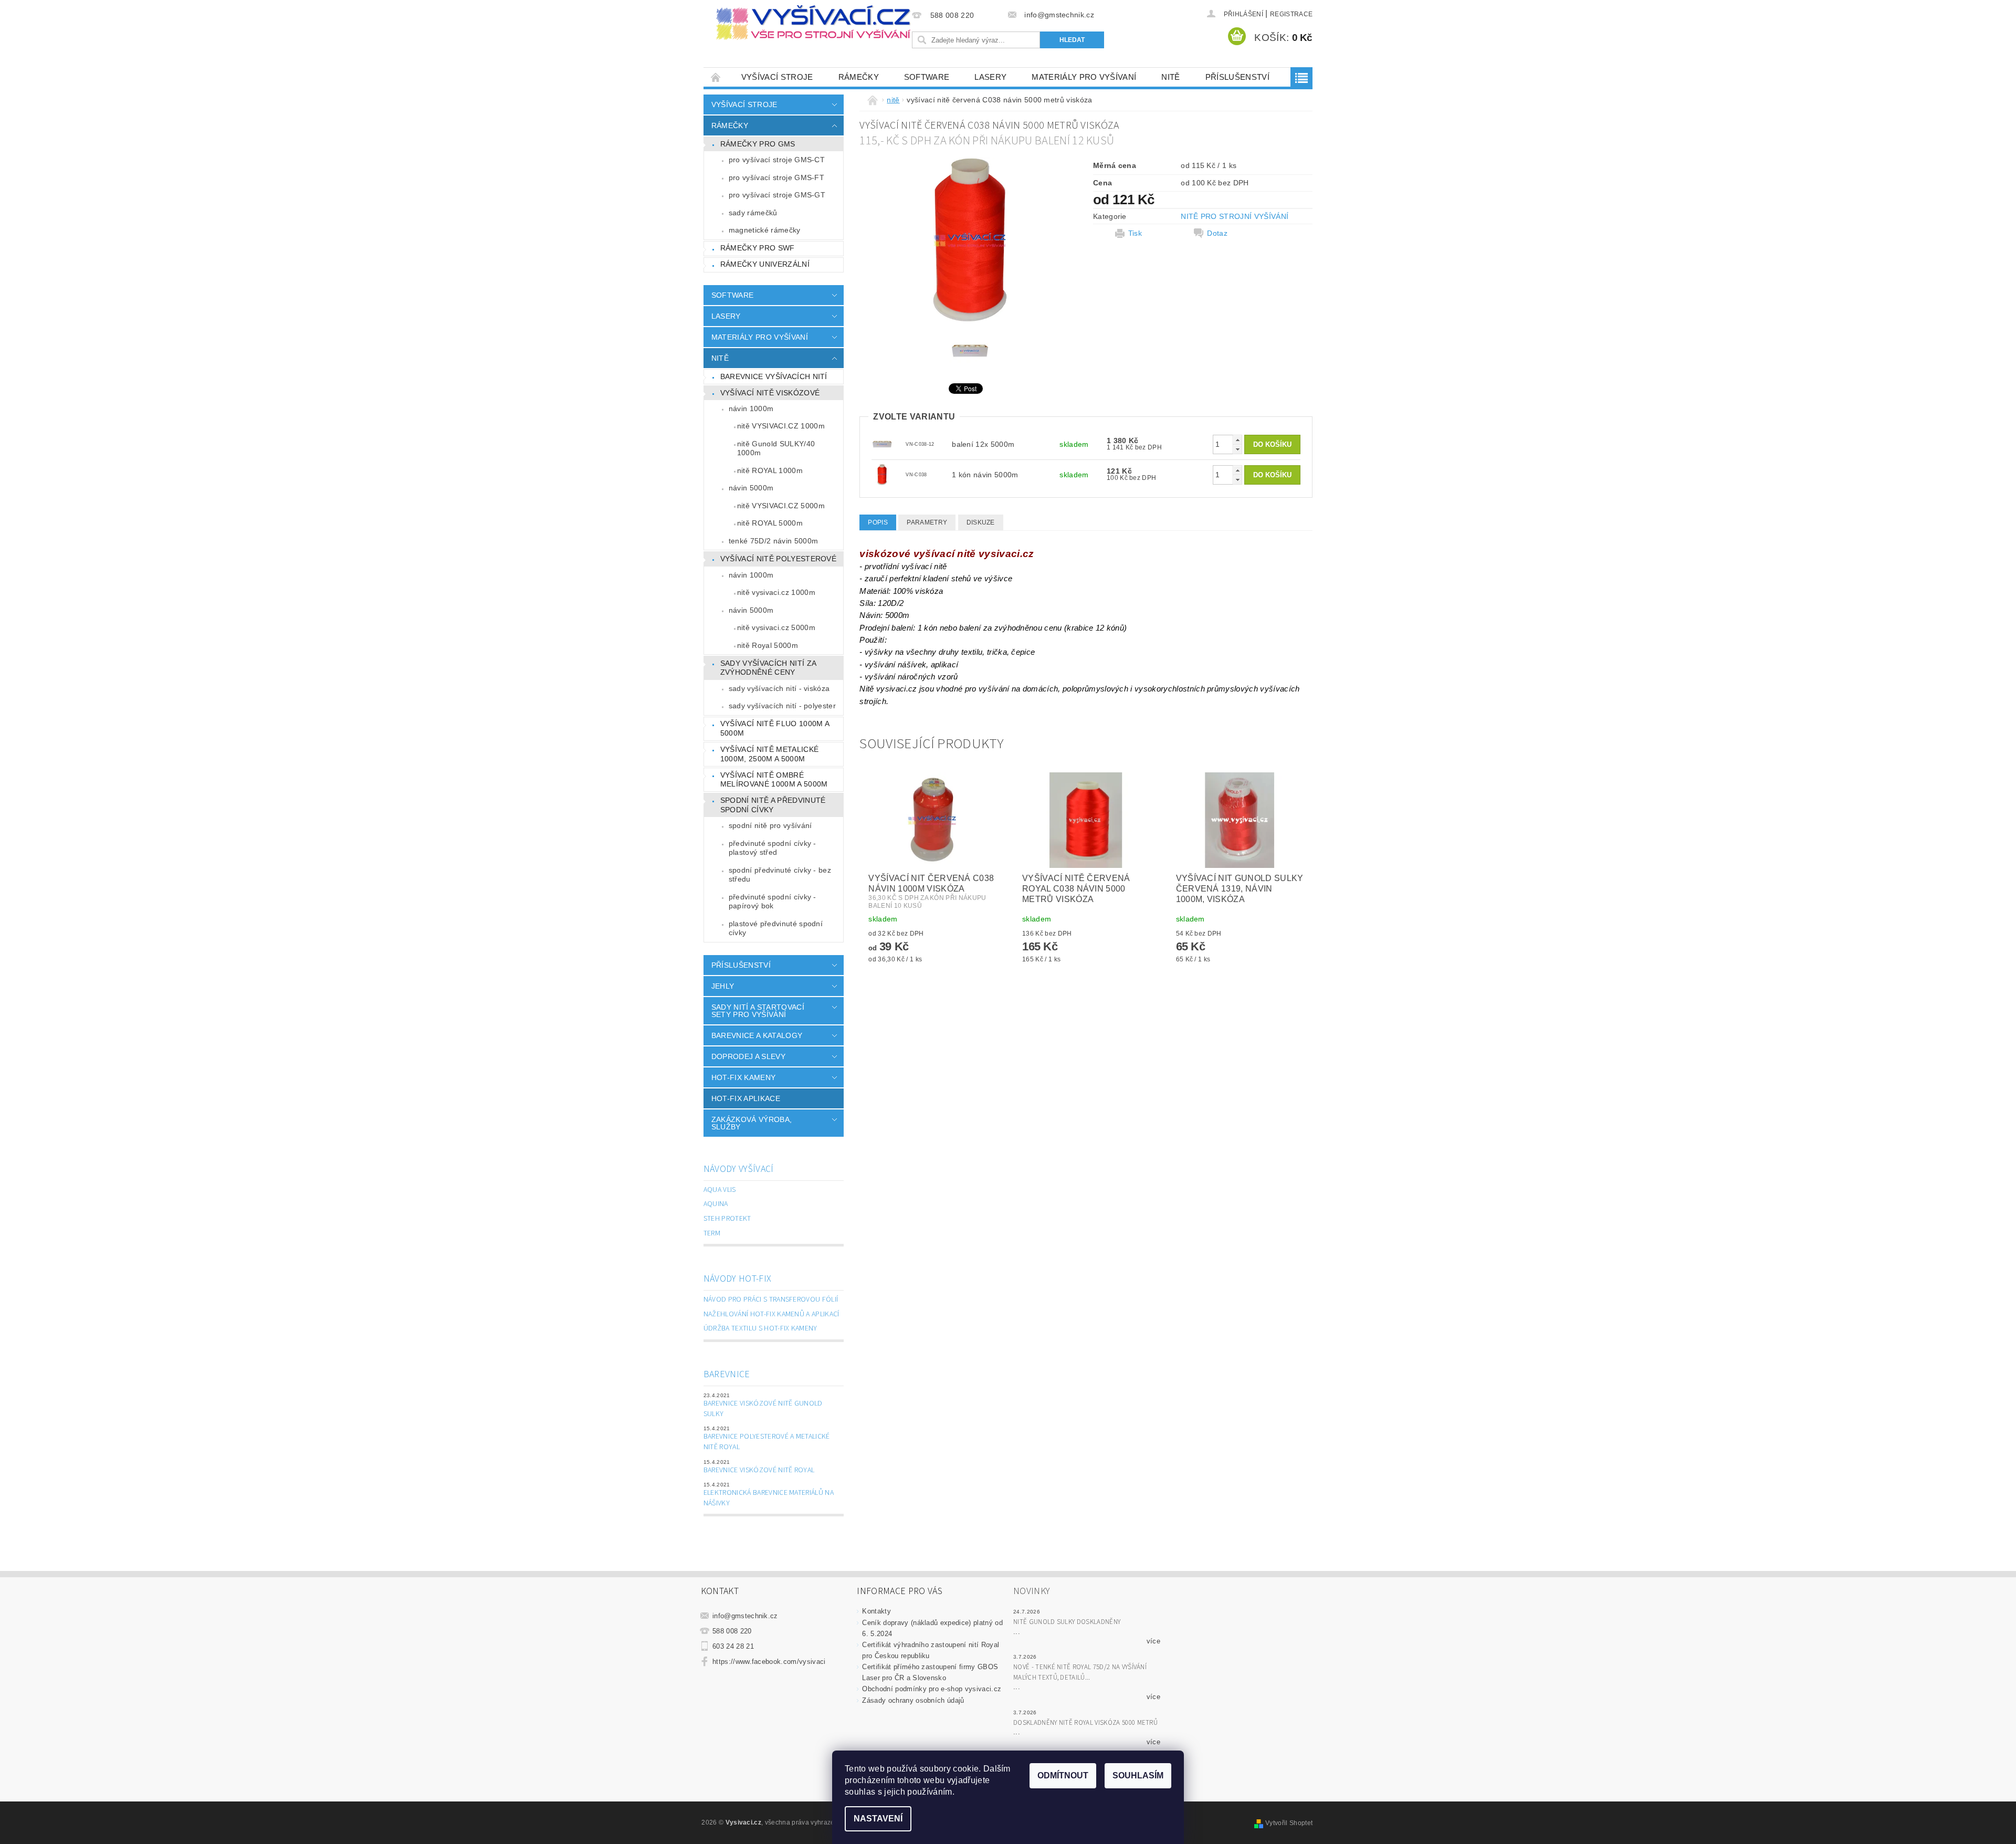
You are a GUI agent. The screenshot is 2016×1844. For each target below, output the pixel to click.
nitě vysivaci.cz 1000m (776, 592)
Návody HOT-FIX (737, 1279)
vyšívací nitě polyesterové (778, 559)
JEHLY (723, 986)
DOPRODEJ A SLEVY (748, 1056)
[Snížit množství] (1237, 449)
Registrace (1291, 14)
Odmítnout (1063, 1775)
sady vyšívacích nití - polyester (782, 706)
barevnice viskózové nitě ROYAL (759, 1470)
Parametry (927, 522)
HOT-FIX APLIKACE (746, 1098)
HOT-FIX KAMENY (743, 1077)
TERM (712, 1233)
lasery (990, 77)
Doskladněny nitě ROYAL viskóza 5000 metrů (1085, 1723)
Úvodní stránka (716, 77)
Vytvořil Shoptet (1289, 1823)
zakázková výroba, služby (752, 1123)
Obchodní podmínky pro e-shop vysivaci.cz (932, 1689)
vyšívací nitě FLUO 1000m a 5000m (775, 728)
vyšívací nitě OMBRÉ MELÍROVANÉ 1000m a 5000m (774, 780)
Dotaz (1217, 233)
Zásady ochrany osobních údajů (913, 1700)
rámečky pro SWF (758, 248)
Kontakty (876, 1611)
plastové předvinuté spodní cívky (776, 928)
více (1153, 1641)
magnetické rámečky (765, 230)
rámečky (859, 77)
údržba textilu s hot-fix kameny (760, 1328)
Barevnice (727, 1374)
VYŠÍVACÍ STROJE (777, 77)
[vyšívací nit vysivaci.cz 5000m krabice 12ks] (882, 444)
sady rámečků (753, 213)
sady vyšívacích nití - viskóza (779, 688)
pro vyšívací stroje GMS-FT (776, 177)
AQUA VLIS (720, 1190)
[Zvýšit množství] (1237, 440)
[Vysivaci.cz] (813, 23)
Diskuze (981, 522)
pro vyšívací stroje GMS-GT (777, 195)
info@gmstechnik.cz (745, 1616)
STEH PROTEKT (727, 1219)
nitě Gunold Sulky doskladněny (1067, 1622)
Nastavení (878, 1819)
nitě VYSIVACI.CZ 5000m (781, 506)
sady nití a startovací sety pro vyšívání (758, 1011)
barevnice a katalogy (757, 1035)
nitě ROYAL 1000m (770, 470)
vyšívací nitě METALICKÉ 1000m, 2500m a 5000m (769, 754)
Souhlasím (1138, 1775)
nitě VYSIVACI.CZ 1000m (781, 426)
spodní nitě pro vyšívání (770, 825)
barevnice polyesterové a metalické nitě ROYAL (767, 1442)
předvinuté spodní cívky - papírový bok (773, 902)
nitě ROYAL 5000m (770, 523)
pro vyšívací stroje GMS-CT (777, 160)
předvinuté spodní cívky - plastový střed (773, 848)
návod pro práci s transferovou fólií (771, 1300)
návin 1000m (751, 408)
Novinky (1032, 1591)
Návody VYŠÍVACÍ (739, 1169)
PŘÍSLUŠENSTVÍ (1237, 77)
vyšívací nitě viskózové (770, 393)
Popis (878, 522)
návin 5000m (751, 488)
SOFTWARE (927, 77)
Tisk (1135, 233)
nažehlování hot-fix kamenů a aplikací (771, 1314)
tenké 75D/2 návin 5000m (773, 541)
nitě (1170, 77)
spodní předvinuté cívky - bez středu (780, 875)
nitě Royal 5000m (768, 645)
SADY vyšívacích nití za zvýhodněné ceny (768, 668)
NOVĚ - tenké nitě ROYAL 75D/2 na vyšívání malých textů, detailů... (1080, 1672)
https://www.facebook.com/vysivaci (769, 1662)
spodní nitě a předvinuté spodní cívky (773, 805)
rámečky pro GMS (758, 144)
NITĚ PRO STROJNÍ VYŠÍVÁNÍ (1235, 216)
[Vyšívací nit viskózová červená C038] (882, 474)
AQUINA (716, 1204)
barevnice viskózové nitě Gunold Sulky (763, 1409)
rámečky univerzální (765, 264)
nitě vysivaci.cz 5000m (776, 627)
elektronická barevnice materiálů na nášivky (769, 1498)
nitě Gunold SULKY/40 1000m (776, 448)
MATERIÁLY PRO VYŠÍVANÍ (1084, 77)
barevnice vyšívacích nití (774, 376)
